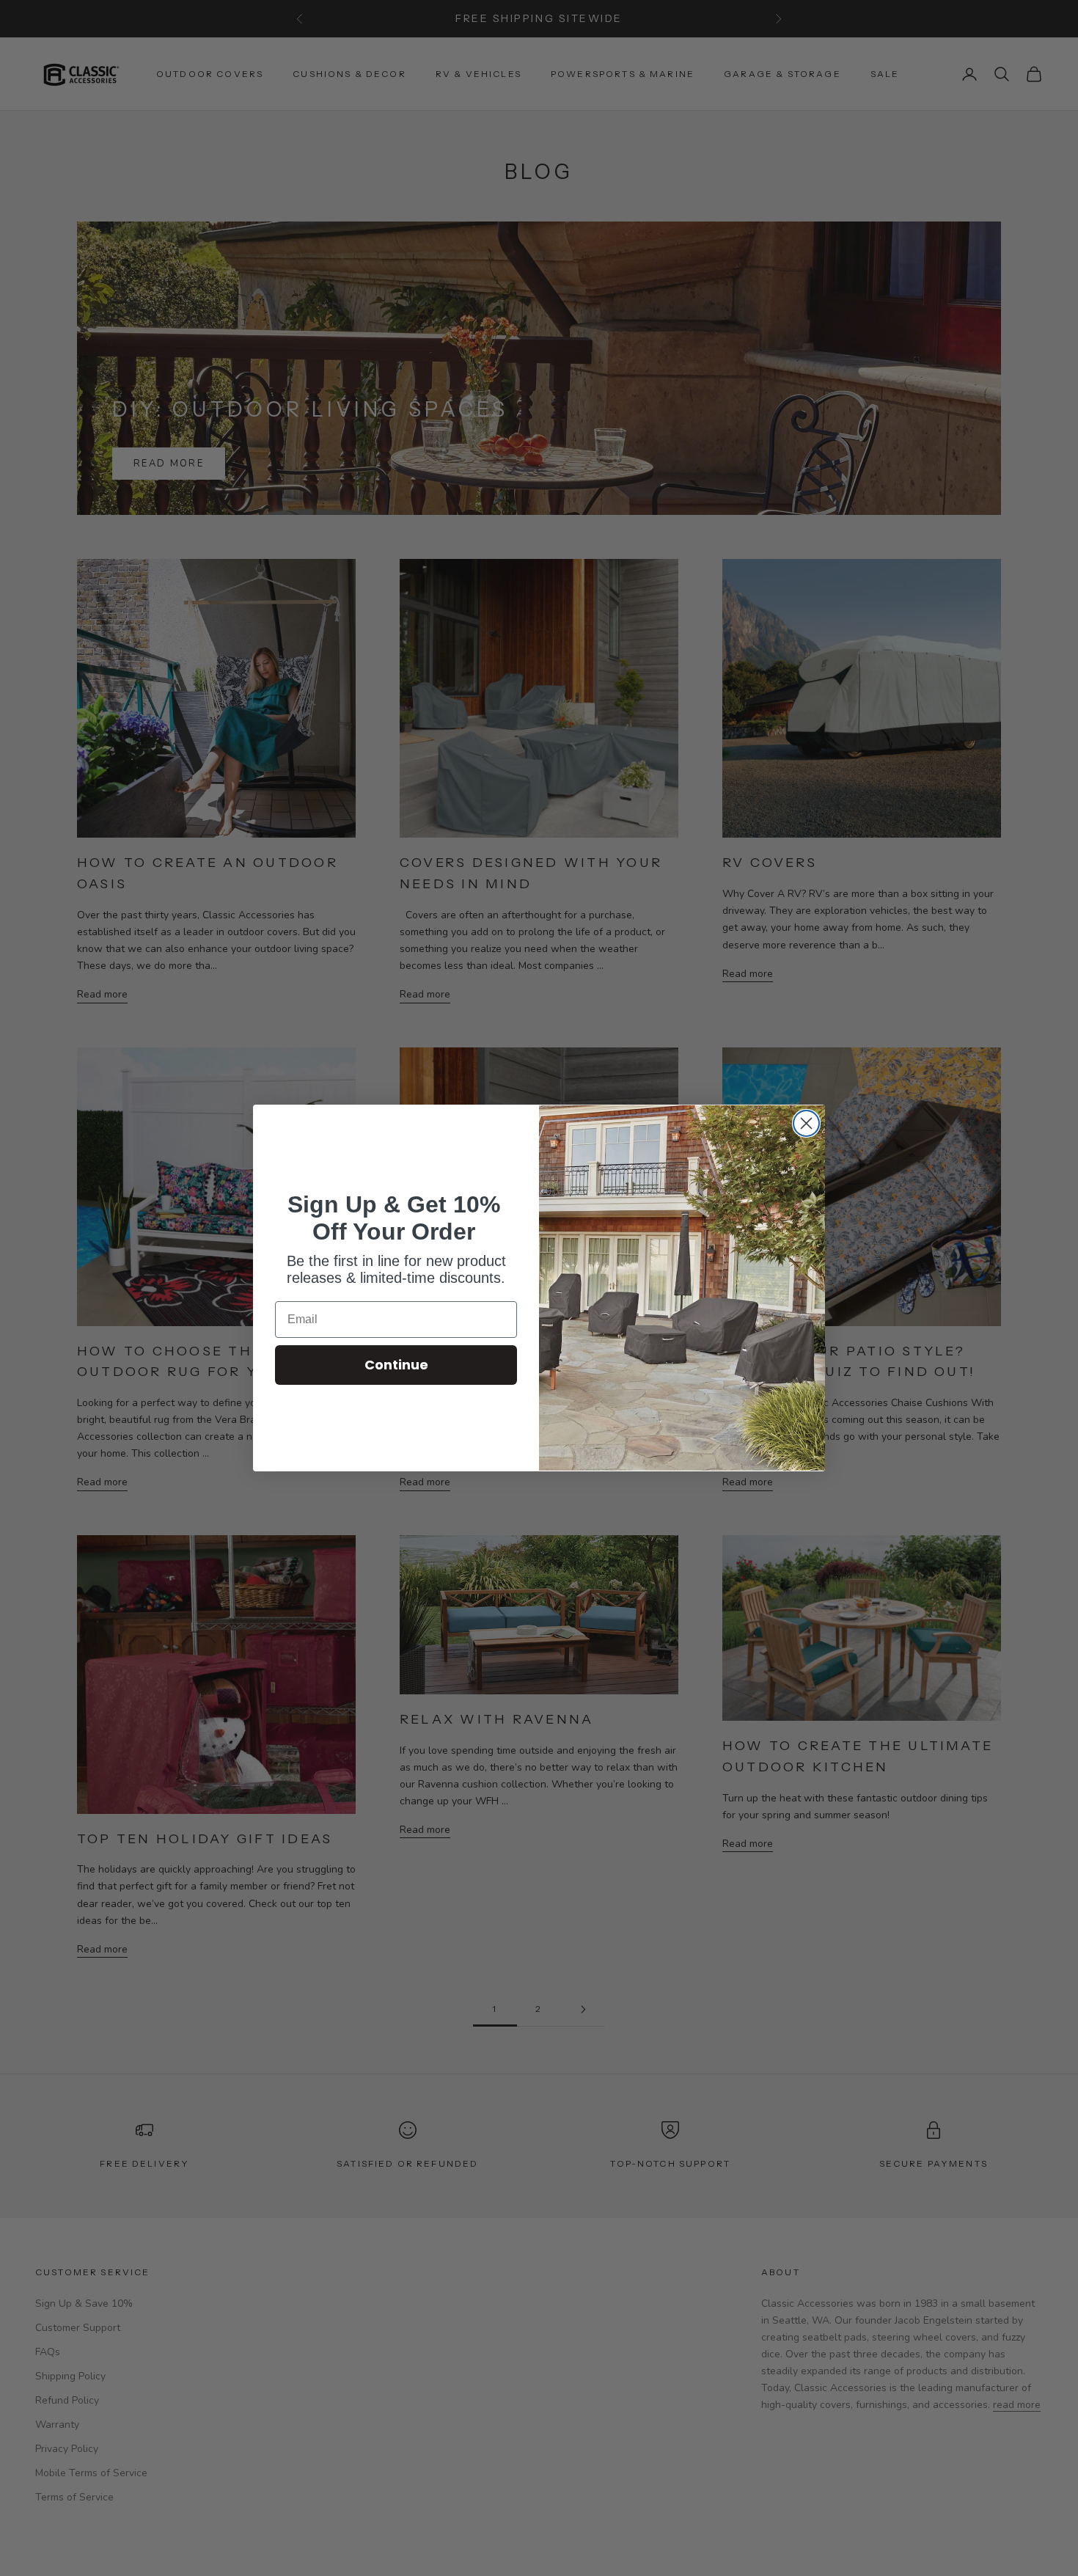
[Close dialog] (806, 1123)
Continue (396, 1365)
